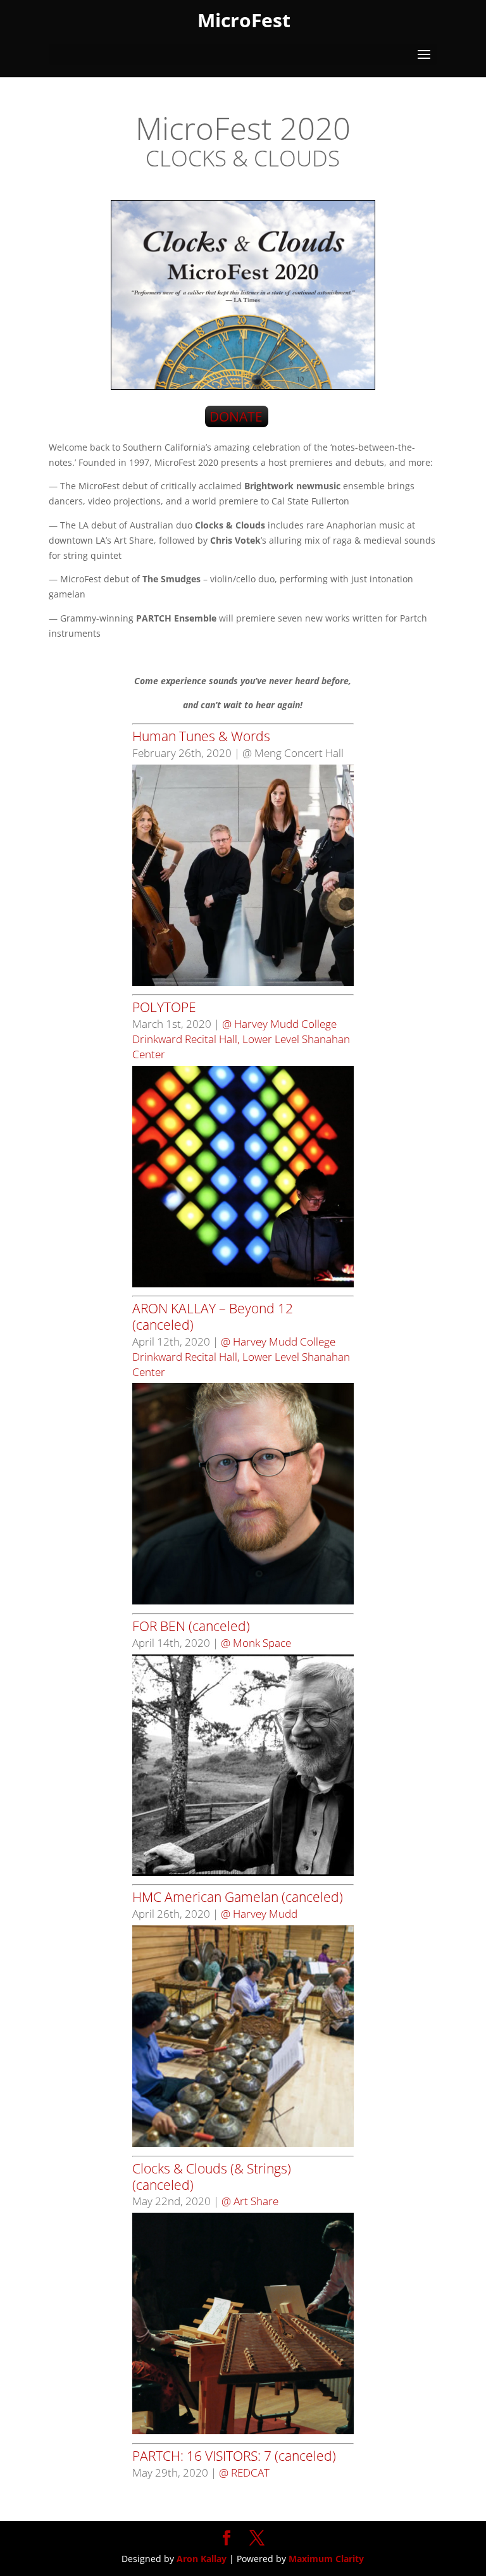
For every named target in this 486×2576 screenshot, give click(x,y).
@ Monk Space (256, 1643)
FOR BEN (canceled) (191, 1626)
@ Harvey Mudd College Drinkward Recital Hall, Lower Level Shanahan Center (241, 1039)
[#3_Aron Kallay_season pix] (243, 1601)
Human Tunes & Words (201, 736)
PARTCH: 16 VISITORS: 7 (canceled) (234, 2456)
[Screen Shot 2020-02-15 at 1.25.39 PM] (243, 983)
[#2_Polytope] (243, 1284)
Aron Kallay (202, 2559)
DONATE (236, 416)
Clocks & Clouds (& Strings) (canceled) (212, 2177)
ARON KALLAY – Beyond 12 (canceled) (213, 1316)
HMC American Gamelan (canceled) (238, 1897)
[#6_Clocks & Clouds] (243, 2431)
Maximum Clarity (326, 2559)
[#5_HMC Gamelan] (243, 2143)
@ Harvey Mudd (259, 1914)
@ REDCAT (244, 2473)
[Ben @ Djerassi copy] (243, 1873)
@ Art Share (250, 2201)
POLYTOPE (164, 1007)
